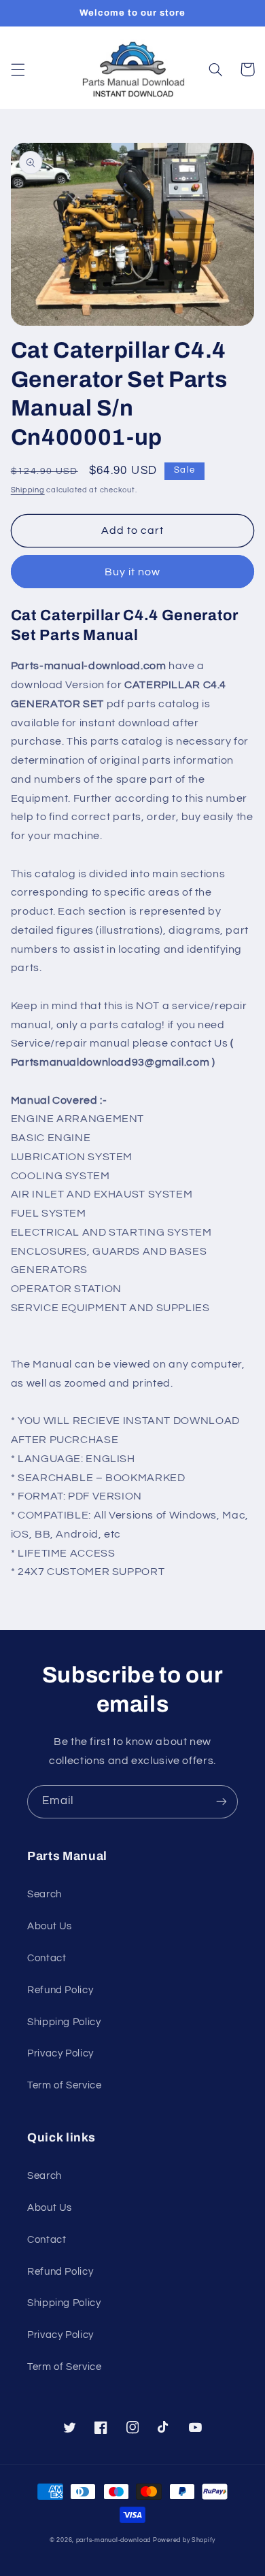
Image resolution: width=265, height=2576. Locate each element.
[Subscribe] (222, 1802)
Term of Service (64, 2085)
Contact (47, 1958)
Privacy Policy (60, 2053)
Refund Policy (60, 1990)
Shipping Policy (64, 2022)
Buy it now (133, 572)
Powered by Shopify (184, 2540)
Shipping (28, 490)
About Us (50, 1926)
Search (45, 1894)
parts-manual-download (113, 2540)
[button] (18, 69)
